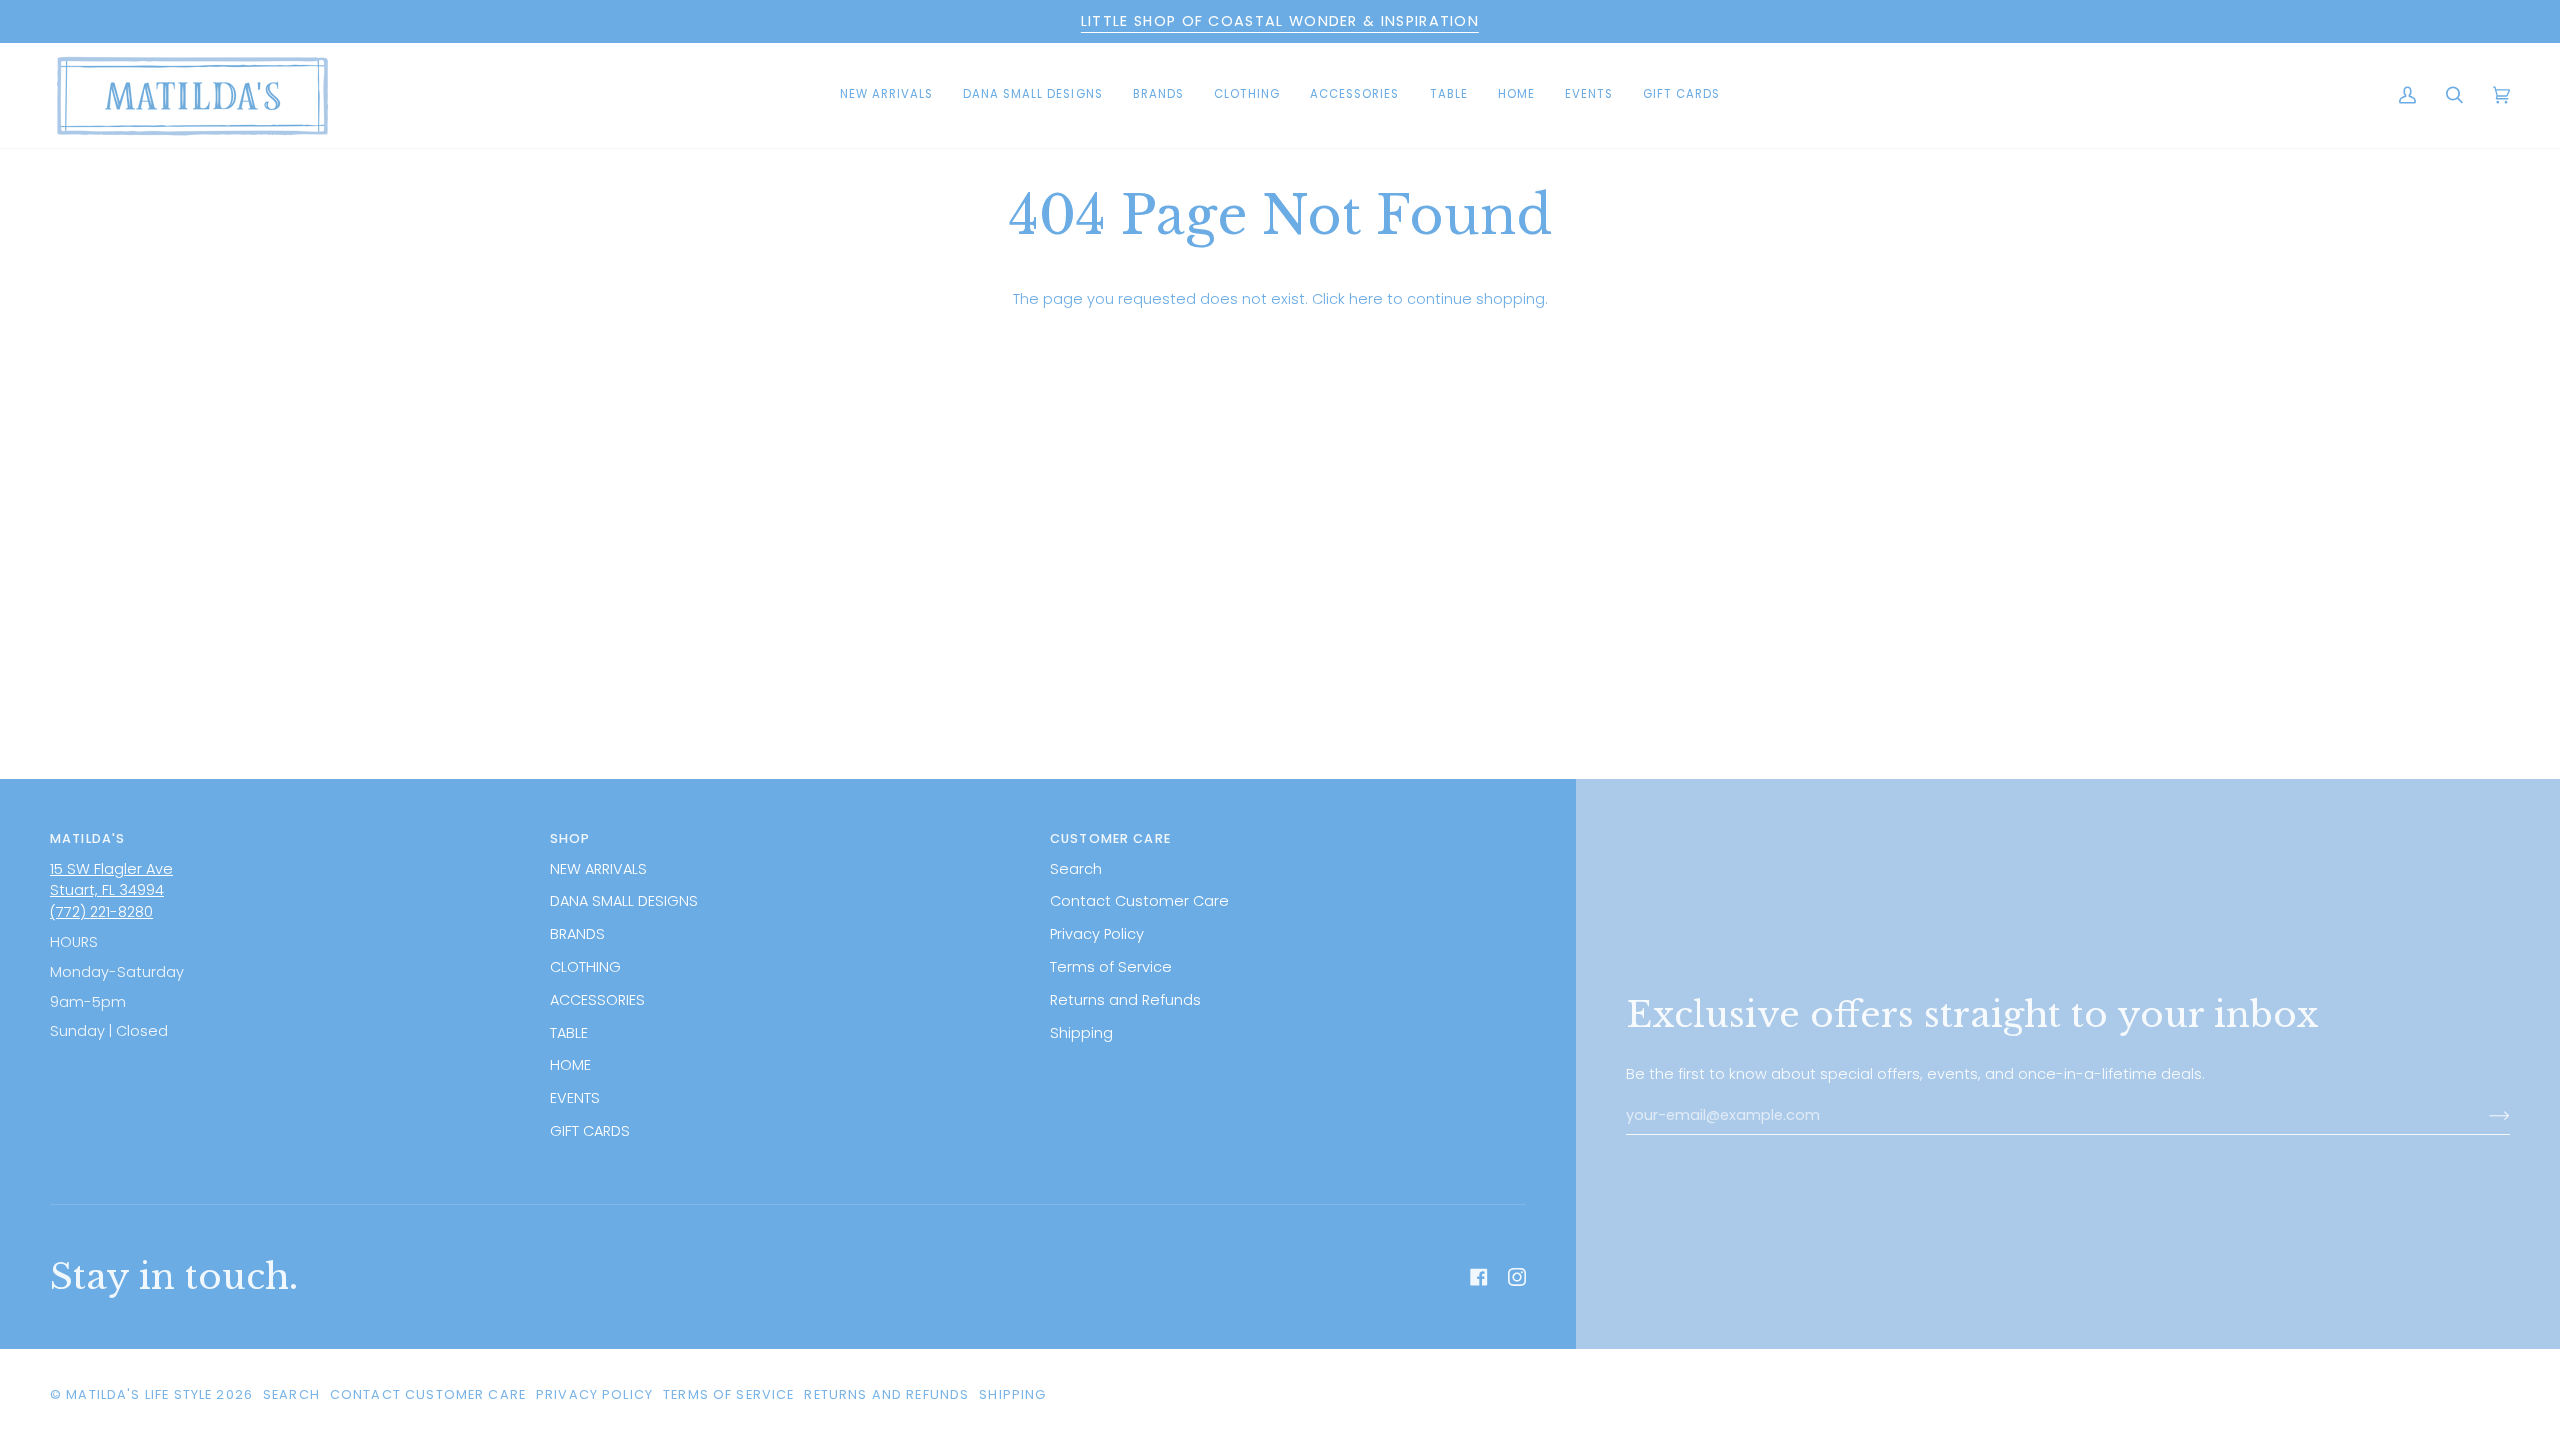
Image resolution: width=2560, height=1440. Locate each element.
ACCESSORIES (597, 1000)
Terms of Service (1111, 967)
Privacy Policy (1097, 934)
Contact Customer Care (1139, 901)
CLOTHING (585, 967)
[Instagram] (1517, 1277)
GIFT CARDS (590, 1131)
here (1366, 299)
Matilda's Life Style (139, 1394)
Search (1076, 869)
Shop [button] (570, 838)
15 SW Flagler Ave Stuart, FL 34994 (111, 880)
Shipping (1081, 1033)
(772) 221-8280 (101, 912)
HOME (570, 1065)
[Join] (2483, 1116)
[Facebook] (1479, 1277)
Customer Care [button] (1110, 838)
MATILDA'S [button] (87, 838)
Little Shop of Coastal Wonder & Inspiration (1280, 21)
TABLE (569, 1033)
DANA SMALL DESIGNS (624, 901)
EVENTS (575, 1098)
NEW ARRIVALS (598, 869)
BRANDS (577, 934)
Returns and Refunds (1125, 1000)
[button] (1033, 95)
